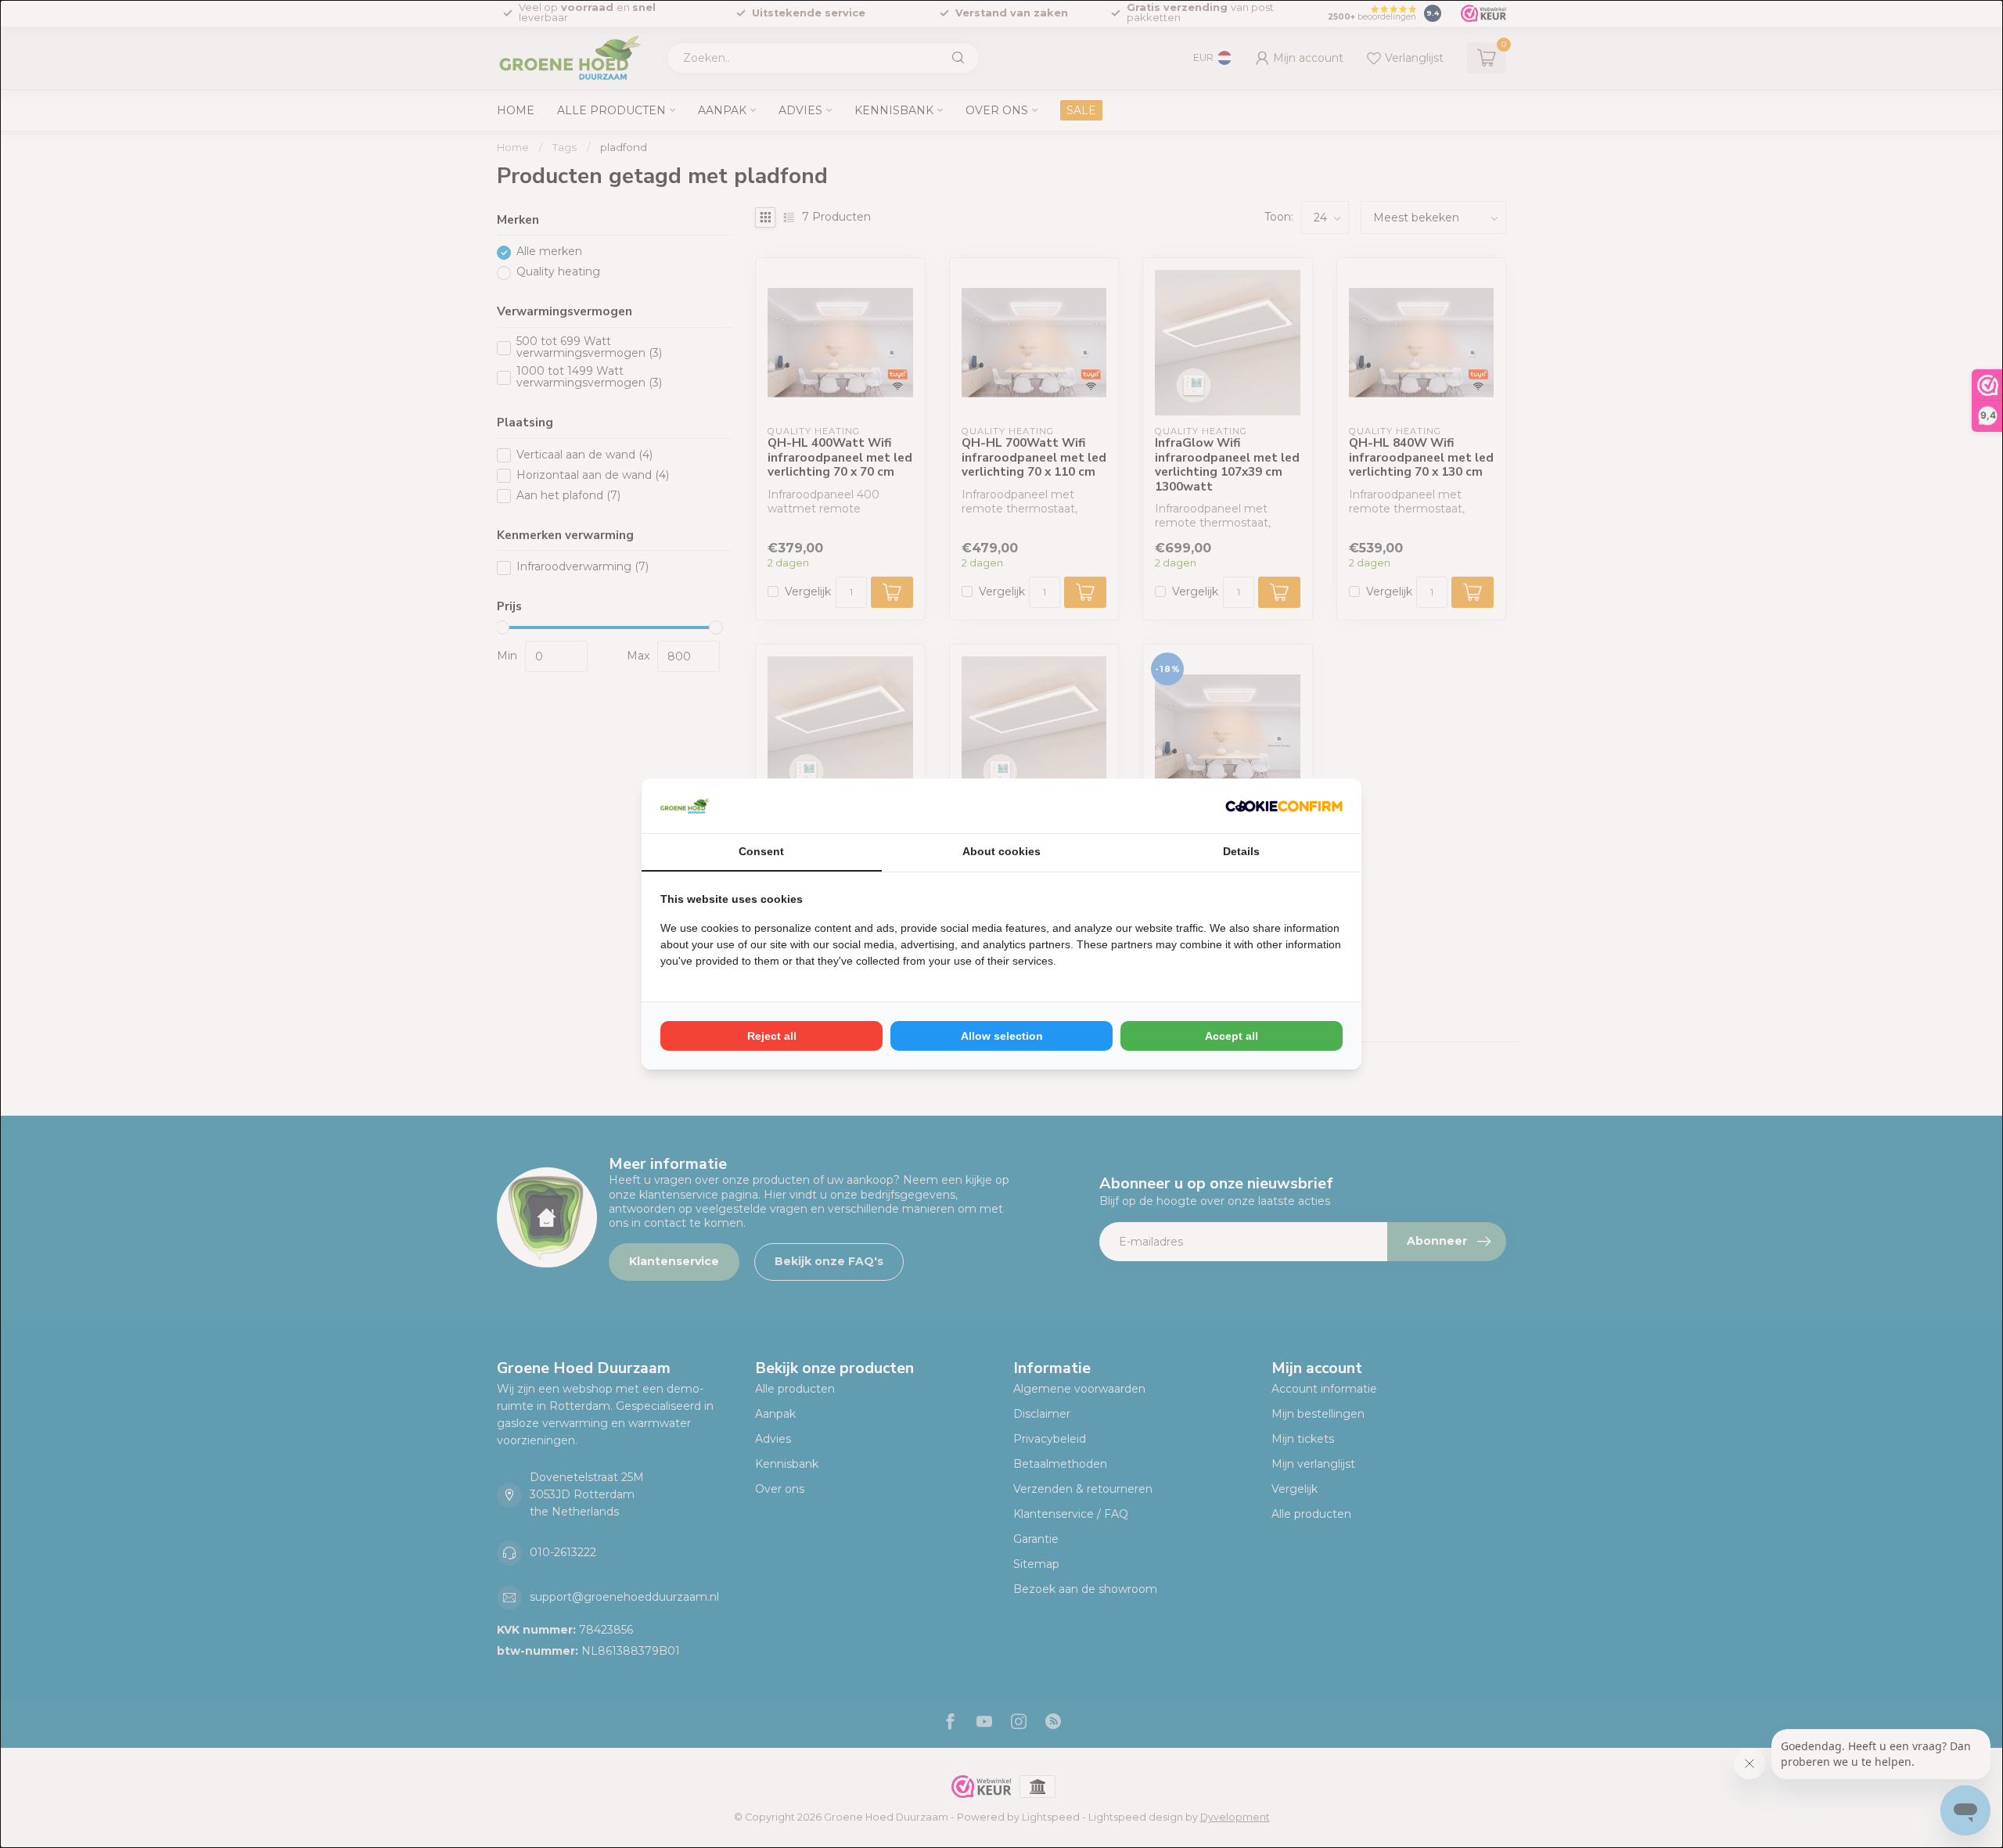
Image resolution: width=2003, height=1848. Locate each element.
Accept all (1232, 1036)
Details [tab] (1241, 851)
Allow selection (1002, 1036)
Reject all (772, 1036)
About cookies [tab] (1001, 851)
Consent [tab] (761, 851)
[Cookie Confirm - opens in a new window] (1284, 806)
